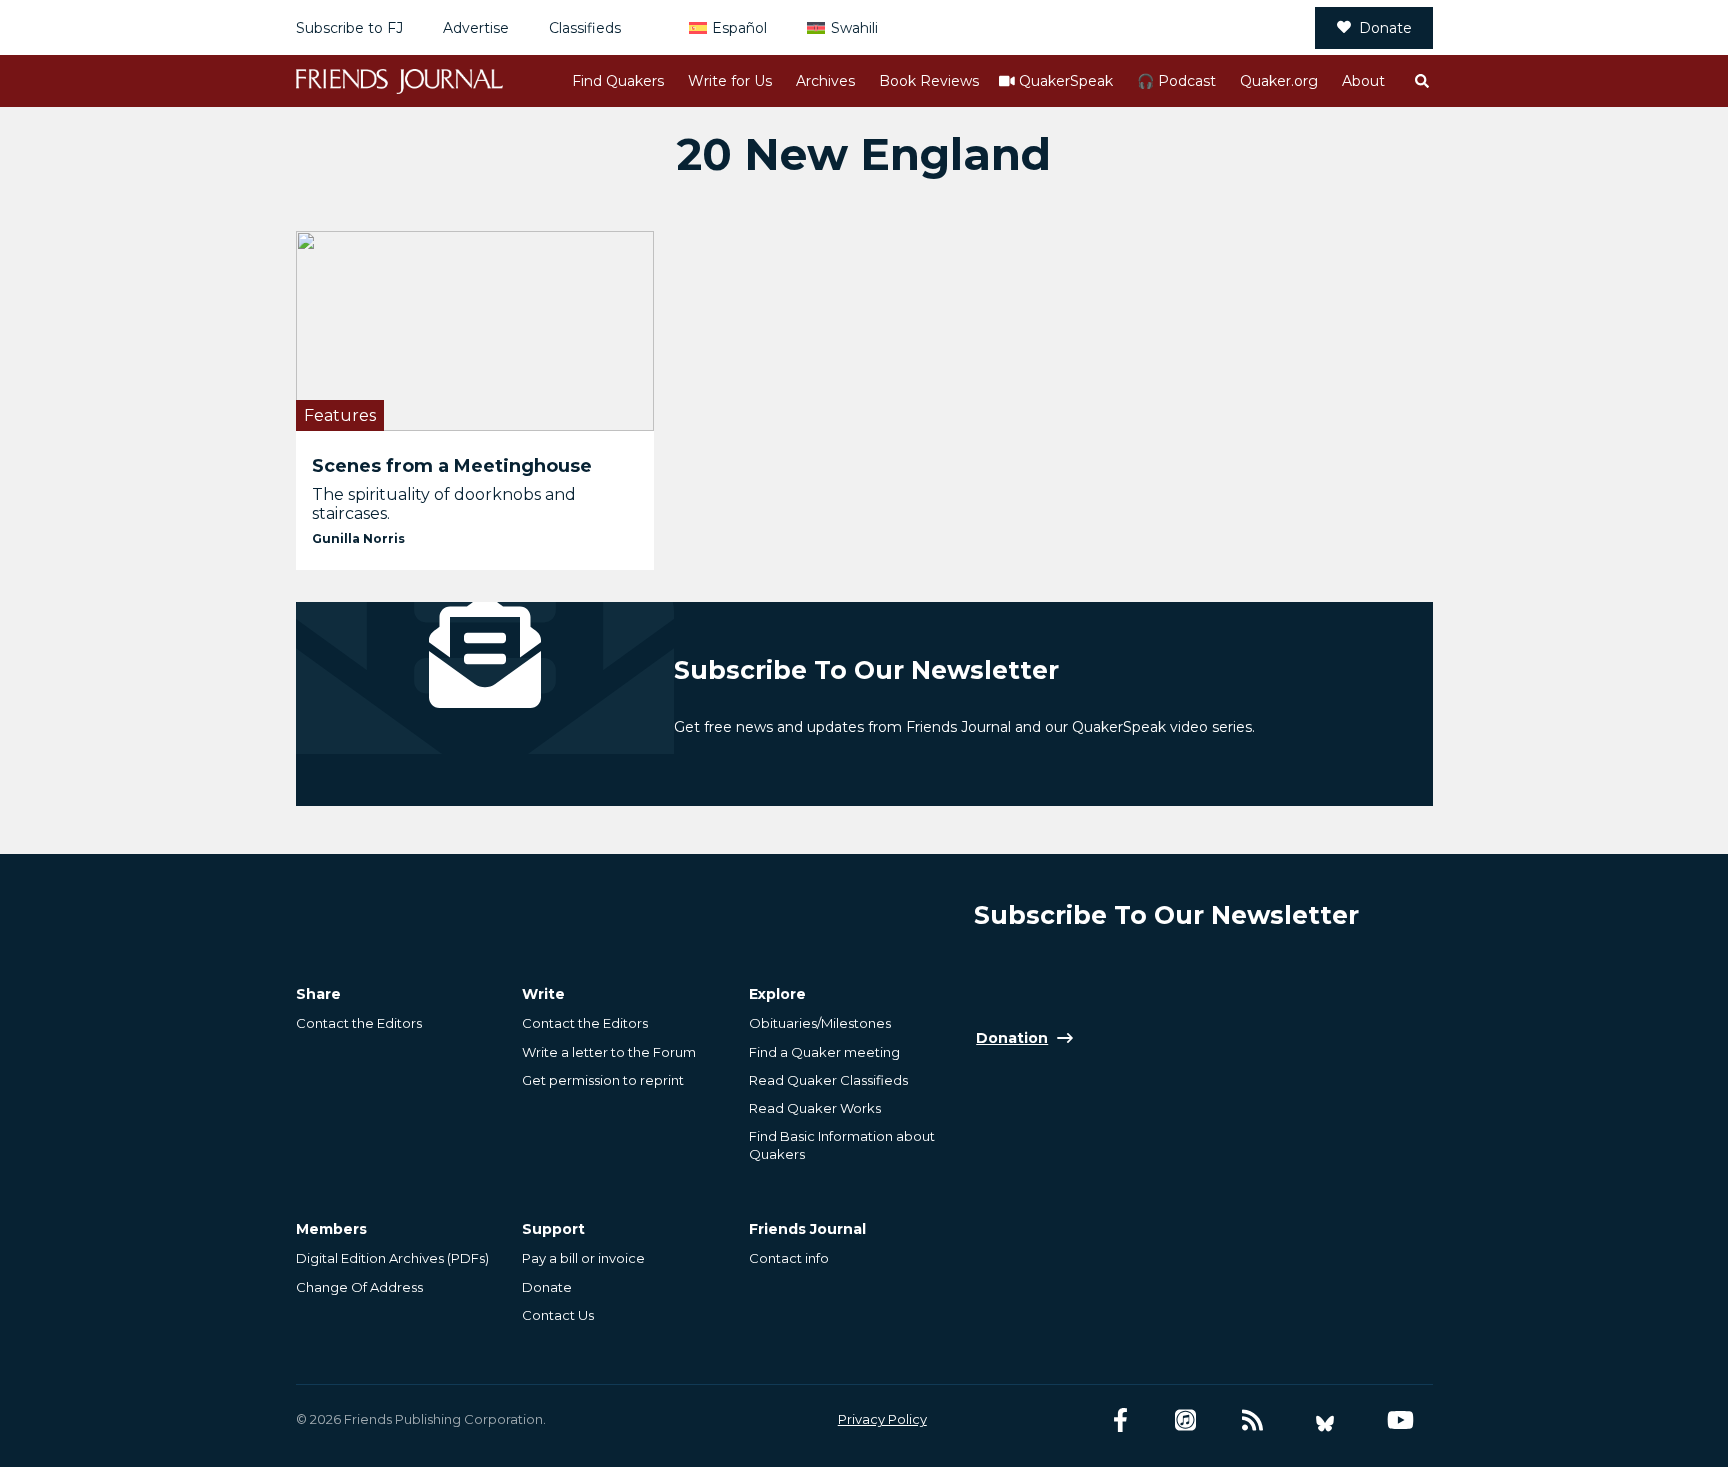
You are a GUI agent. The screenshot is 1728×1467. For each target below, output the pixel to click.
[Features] (475, 330)
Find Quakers (618, 81)
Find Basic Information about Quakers (842, 1145)
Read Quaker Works (815, 1108)
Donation (1012, 1038)
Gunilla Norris (358, 538)
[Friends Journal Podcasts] (1185, 1420)
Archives (825, 81)
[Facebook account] (1120, 1420)
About (1363, 81)
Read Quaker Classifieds (828, 1080)
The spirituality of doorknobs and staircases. (444, 504)
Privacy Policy (882, 1419)
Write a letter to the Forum (609, 1052)
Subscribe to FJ (349, 28)
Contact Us (558, 1315)
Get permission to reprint (603, 1080)
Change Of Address (359, 1287)
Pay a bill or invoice (583, 1258)
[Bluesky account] (1325, 1420)
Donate (1385, 28)
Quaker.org (1279, 81)
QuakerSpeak (1066, 81)
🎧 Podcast (1176, 81)
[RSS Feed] (1252, 1420)
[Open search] (1421, 81)
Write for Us (730, 81)
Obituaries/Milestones (820, 1023)
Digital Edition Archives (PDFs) (392, 1258)
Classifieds (585, 28)
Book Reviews (929, 81)
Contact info (789, 1258)
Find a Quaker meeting (824, 1052)
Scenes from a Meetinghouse (452, 466)
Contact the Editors (359, 1023)
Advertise (476, 28)
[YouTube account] (1400, 1420)
